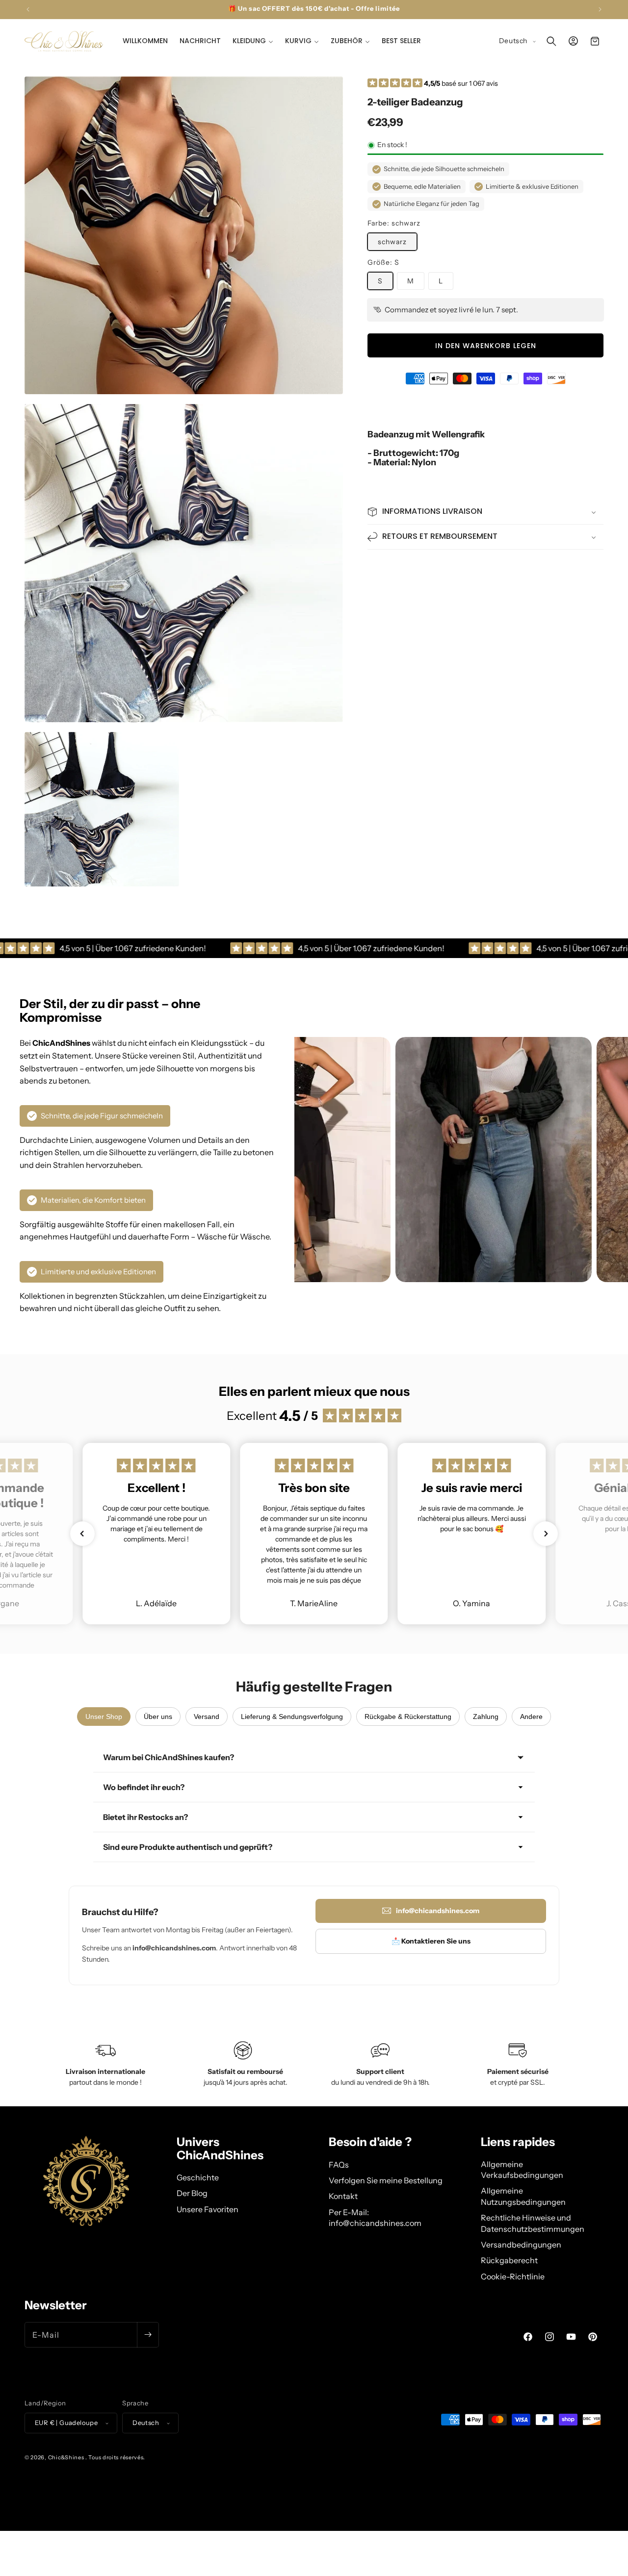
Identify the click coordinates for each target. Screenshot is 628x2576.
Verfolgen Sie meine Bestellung (386, 2180)
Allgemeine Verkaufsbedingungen (522, 2170)
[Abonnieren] (148, 2335)
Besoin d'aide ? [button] (370, 2142)
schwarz (392, 242)
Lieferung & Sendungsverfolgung (292, 1717)
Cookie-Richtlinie (513, 2276)
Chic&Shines (66, 2457)
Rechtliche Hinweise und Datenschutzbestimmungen (533, 2223)
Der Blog (192, 2193)
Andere (531, 1717)
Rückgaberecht (509, 2260)
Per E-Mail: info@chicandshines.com (375, 2218)
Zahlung (486, 1717)
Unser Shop (104, 1717)
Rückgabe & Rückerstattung (408, 1717)
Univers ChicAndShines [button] (220, 2149)
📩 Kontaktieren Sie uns (431, 1941)
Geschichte (198, 2177)
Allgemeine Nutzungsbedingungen (523, 2196)
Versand (207, 1717)
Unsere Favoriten (208, 2209)
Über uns (158, 1717)
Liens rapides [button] (518, 2142)
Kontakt (343, 2196)
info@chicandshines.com (438, 1911)
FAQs (339, 2165)
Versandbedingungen (521, 2245)
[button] (253, 41)
